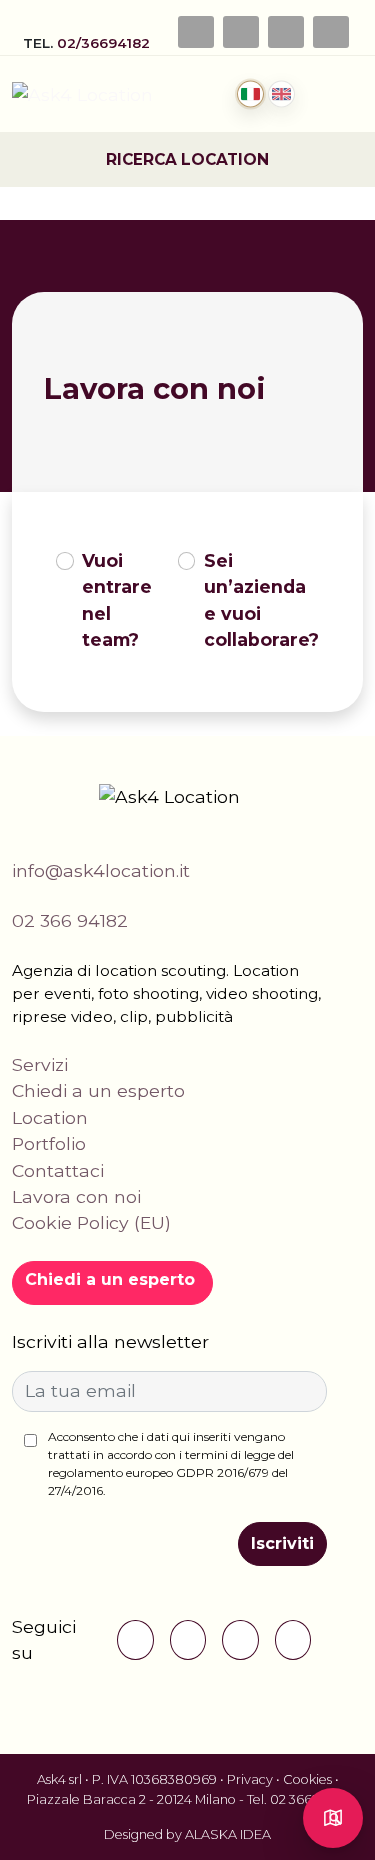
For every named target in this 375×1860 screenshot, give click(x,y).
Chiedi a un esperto (98, 1090)
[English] (281, 94)
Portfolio (49, 1143)
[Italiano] (250, 94)
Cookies (307, 1779)
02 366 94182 (70, 920)
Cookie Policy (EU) (91, 1222)
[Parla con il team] (333, 1818)
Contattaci (58, 1170)
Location (50, 1117)
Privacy (250, 1779)
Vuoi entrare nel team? (117, 600)
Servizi (40, 1064)
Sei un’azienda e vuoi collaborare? (261, 600)
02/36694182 (105, 43)
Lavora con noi (76, 1196)
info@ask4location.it (101, 870)
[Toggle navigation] (351, 94)
